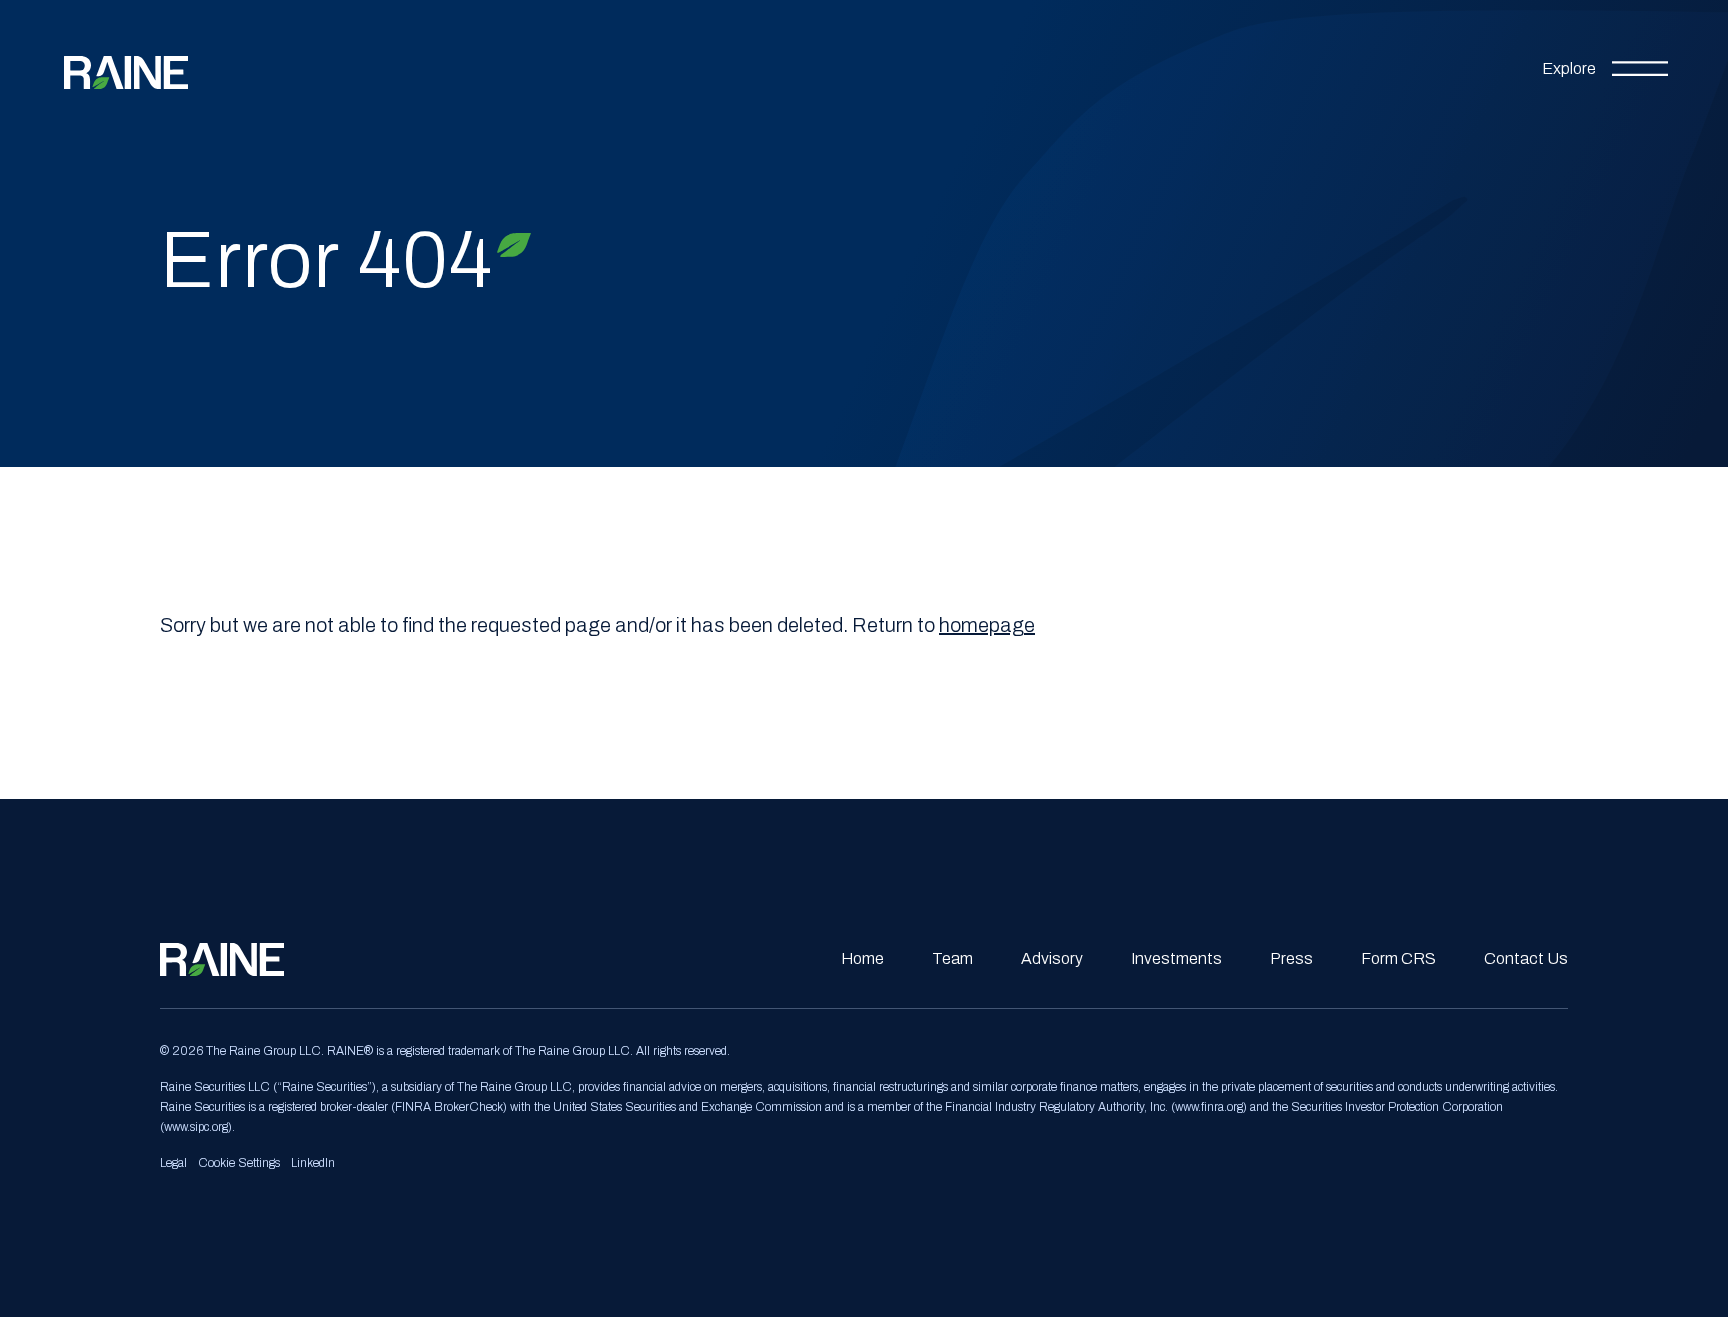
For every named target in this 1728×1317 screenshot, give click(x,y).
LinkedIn (313, 1163)
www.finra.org (1209, 1107)
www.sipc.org (196, 1127)
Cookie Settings (239, 1163)
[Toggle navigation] (1605, 65)
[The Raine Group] (126, 64)
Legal (173, 1163)
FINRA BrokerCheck (449, 1107)
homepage (987, 625)
